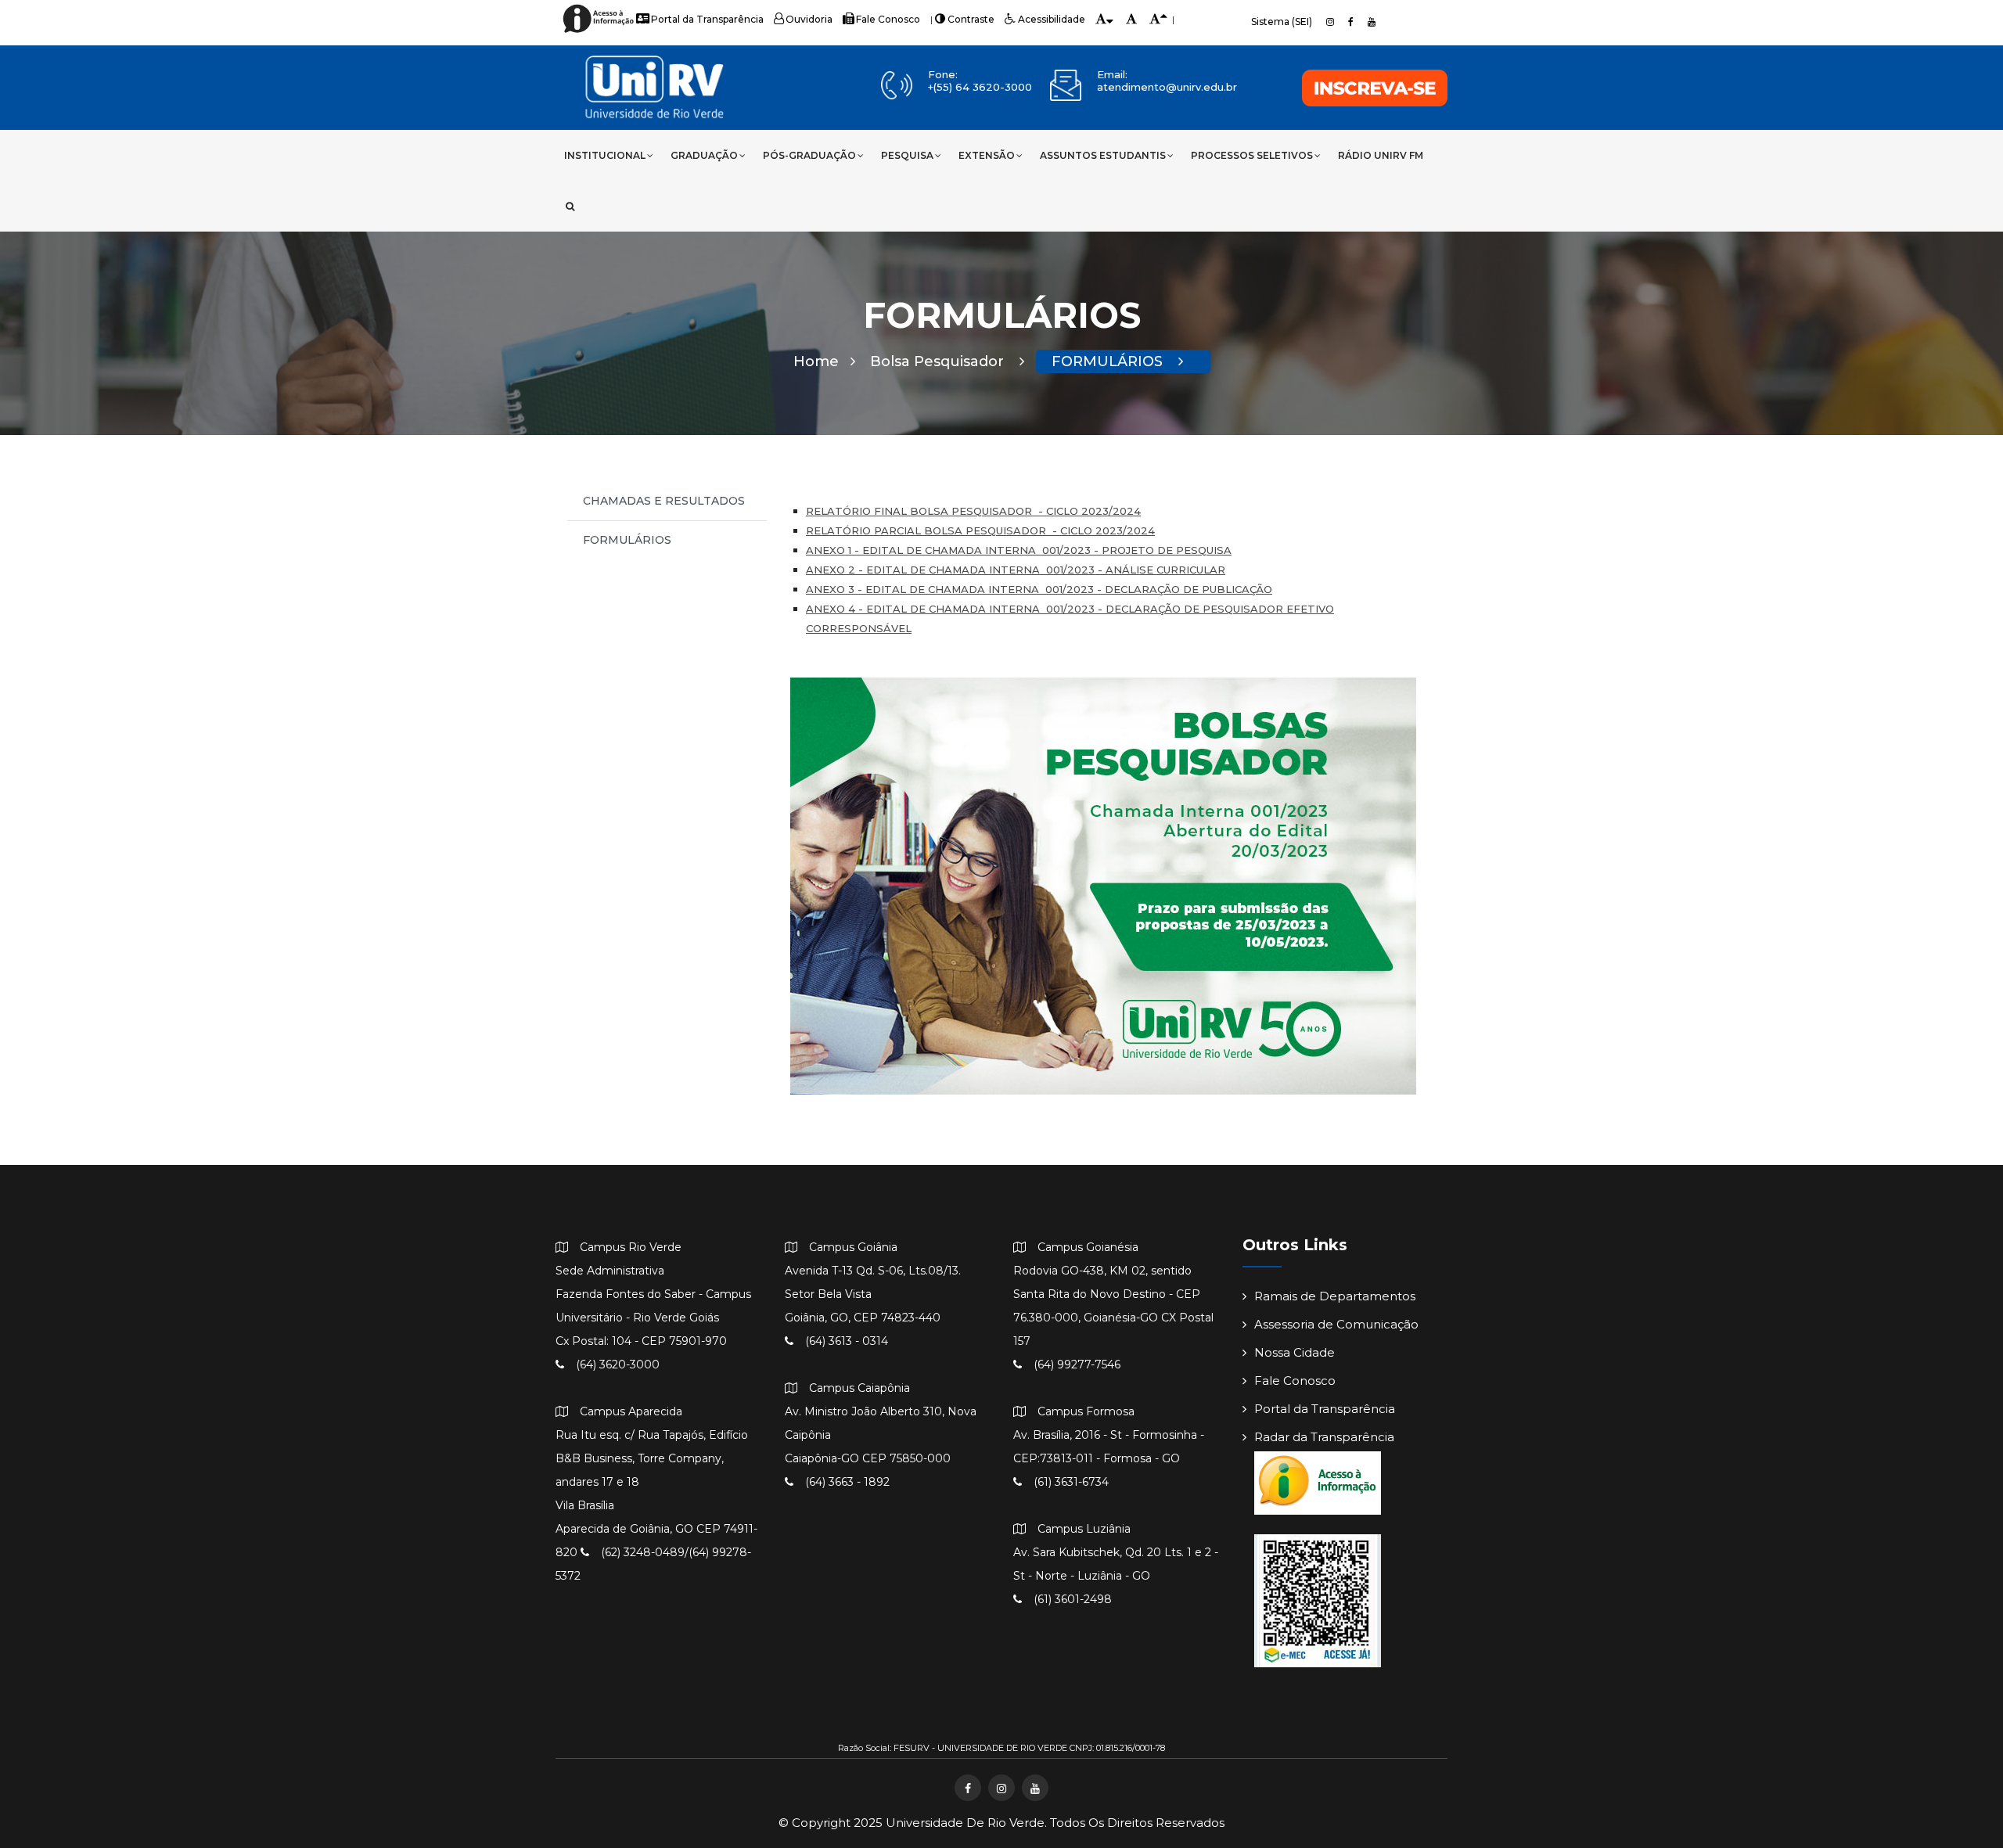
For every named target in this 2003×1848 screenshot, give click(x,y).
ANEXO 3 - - (1039, 589)
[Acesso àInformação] (601, 32)
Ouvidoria (809, 19)
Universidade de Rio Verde (965, 1823)
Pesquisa (907, 155)
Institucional (605, 155)
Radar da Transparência (1324, 1437)
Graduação (704, 155)
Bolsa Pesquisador (939, 361)
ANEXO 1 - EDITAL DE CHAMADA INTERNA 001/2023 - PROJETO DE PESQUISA (1019, 550)
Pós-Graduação (809, 155)
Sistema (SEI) (1282, 22)
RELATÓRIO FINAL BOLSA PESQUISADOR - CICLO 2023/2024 (973, 511)
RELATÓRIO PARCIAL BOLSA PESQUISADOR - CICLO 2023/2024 (980, 530)
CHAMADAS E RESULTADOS (664, 501)
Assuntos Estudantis (1103, 155)
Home (816, 361)
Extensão (987, 155)
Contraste (971, 19)
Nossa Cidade (1295, 1352)
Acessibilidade (1052, 19)
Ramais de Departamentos (1335, 1296)
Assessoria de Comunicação (1336, 1324)
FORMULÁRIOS (1109, 361)
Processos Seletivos (1252, 155)
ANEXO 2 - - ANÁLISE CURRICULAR (1016, 570)
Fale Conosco (888, 19)
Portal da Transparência (707, 19)
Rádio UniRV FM (1381, 155)
